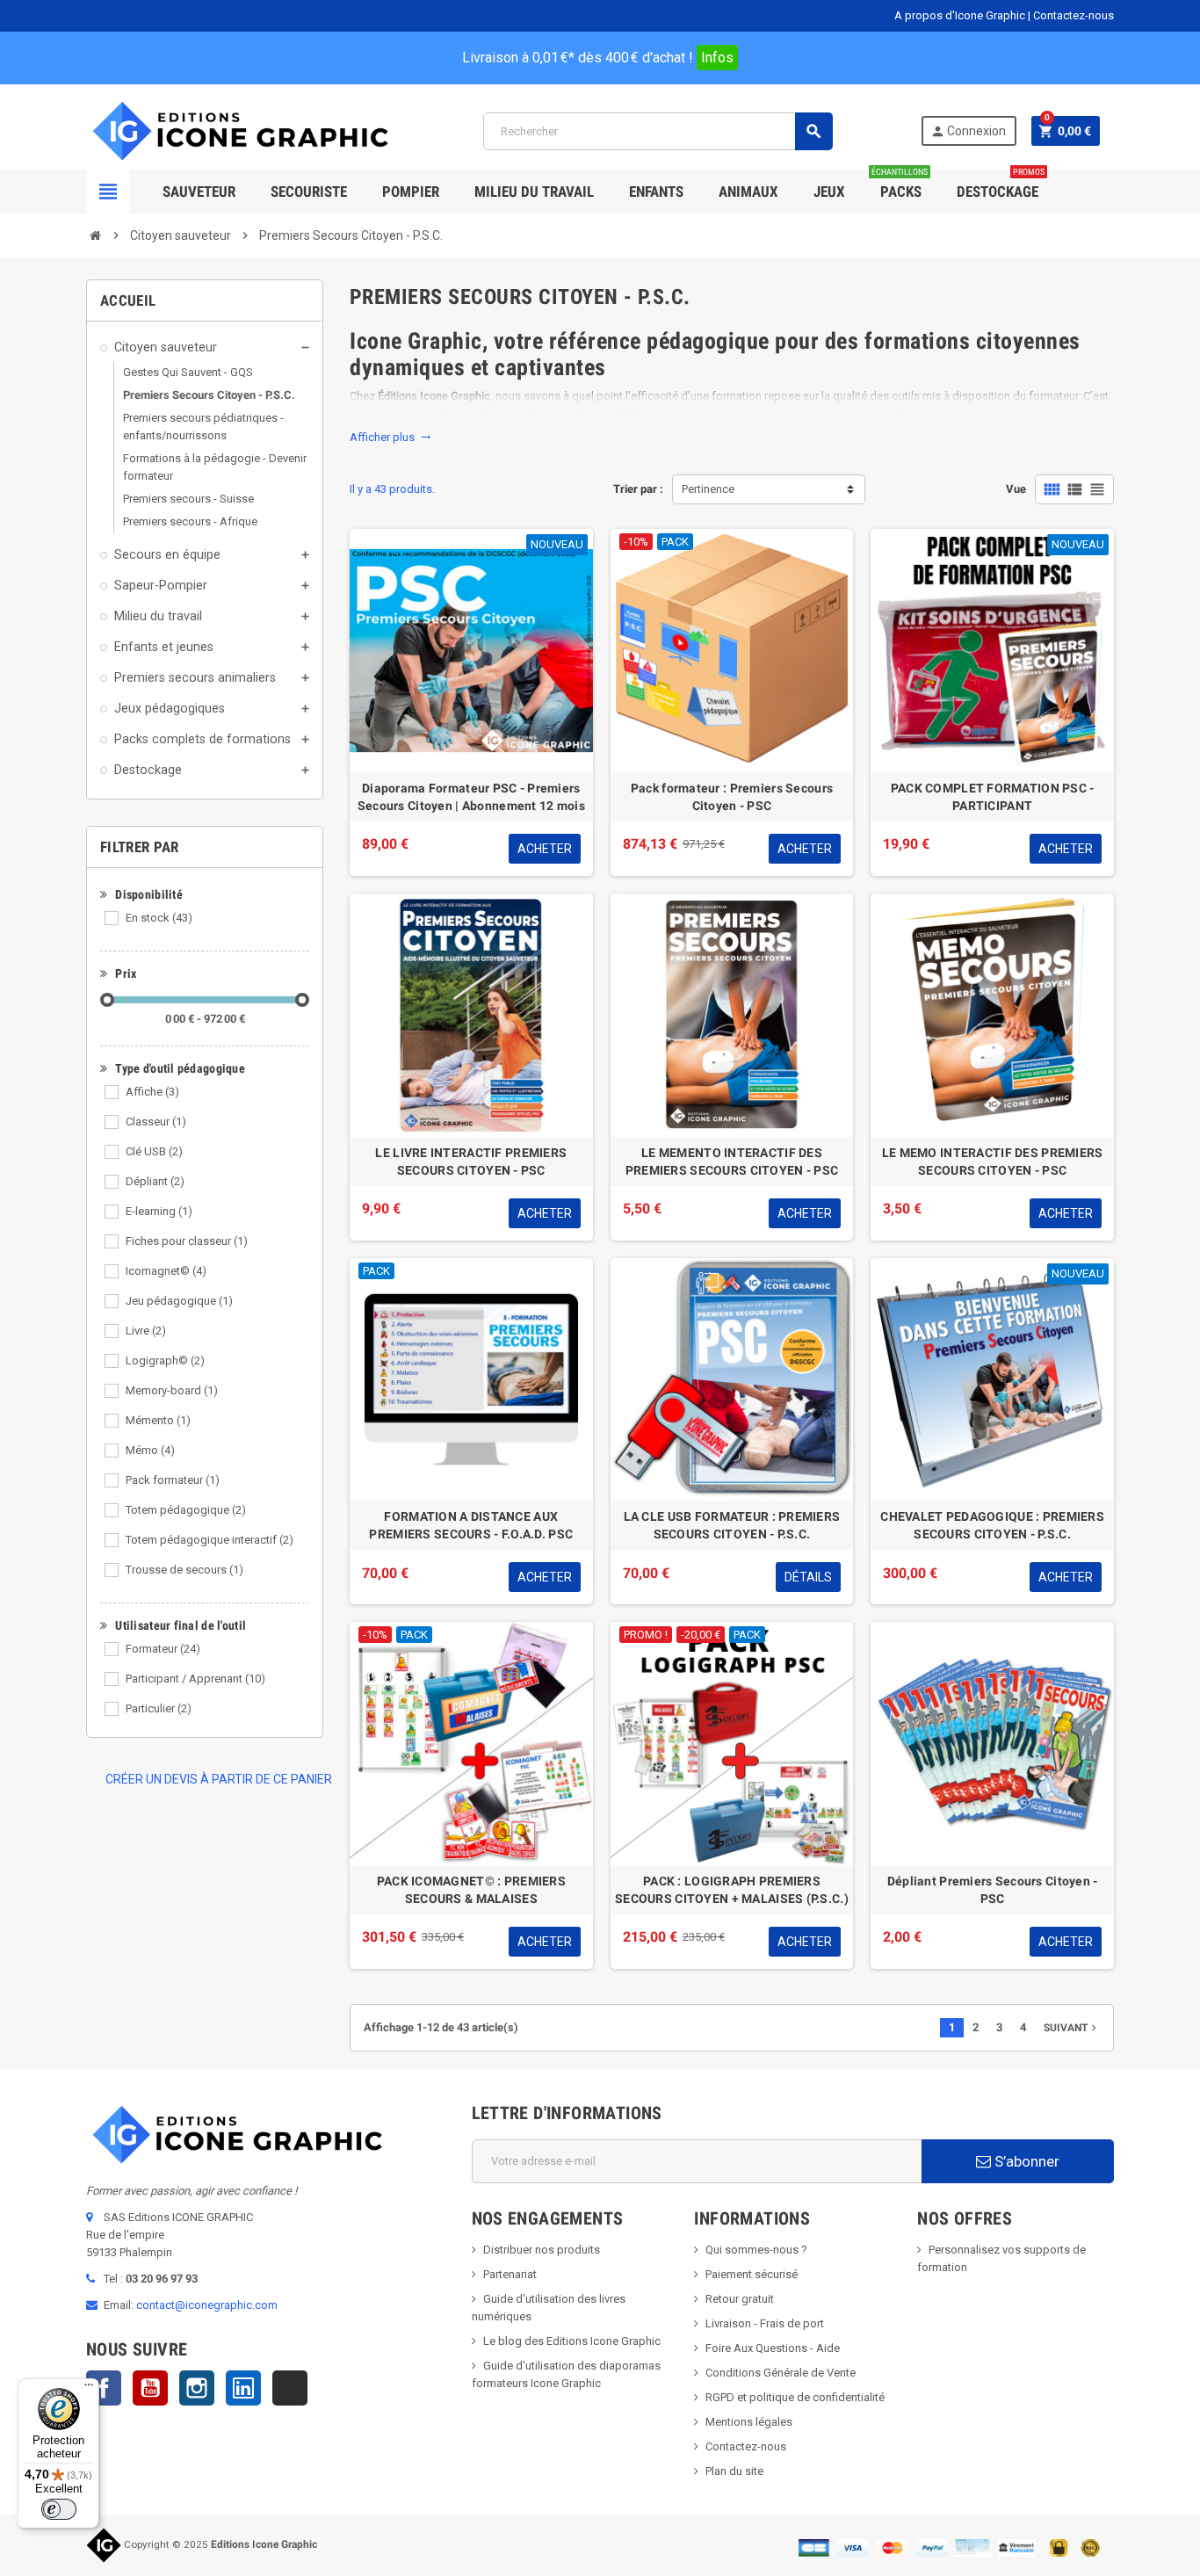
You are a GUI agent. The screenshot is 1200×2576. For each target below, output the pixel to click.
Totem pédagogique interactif (210, 1540)
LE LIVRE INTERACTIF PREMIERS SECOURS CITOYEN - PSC (471, 1161)
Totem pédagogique (186, 1510)
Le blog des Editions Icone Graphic (572, 2341)
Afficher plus (390, 437)
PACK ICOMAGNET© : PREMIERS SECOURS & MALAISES (471, 1890)
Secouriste (309, 192)
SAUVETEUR (199, 192)
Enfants (656, 192)
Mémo (150, 1450)
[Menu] (89, 2389)
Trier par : (638, 489)
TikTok (290, 2388)
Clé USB (154, 1151)
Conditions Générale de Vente (781, 2373)
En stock (159, 918)
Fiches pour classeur (187, 1241)
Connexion (968, 131)
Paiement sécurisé (752, 2274)
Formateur (163, 1649)
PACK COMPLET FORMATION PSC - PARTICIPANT (993, 797)
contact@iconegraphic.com (207, 2305)
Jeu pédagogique (179, 1301)
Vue (1016, 489)
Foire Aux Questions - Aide (773, 2348)
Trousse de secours (184, 1570)
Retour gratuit (740, 2299)
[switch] (59, 2509)
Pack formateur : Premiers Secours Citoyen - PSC (732, 797)
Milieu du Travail (534, 192)
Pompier (411, 192)
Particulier (159, 1708)
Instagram (197, 2388)
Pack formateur (173, 1480)
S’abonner (1025, 2161)
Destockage (1001, 185)
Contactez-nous (1073, 15)
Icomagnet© (166, 1271)
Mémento (158, 1420)
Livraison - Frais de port (765, 2323)
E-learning (159, 1211)
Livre (146, 1331)
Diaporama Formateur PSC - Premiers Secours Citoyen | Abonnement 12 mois (471, 797)
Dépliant (155, 1181)
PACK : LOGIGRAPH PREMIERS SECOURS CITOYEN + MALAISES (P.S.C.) (732, 1890)
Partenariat (510, 2274)
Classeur (156, 1122)
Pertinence (708, 489)
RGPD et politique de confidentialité (795, 2397)
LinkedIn (243, 2388)
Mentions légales (749, 2422)
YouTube (150, 2388)
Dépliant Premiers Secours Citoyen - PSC (993, 1890)
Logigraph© (165, 1360)
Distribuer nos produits (542, 2250)
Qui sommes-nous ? (756, 2250)
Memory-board (172, 1390)
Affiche (152, 1092)
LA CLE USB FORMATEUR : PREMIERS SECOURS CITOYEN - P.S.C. (732, 1525)
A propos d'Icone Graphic (960, 15)
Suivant (1072, 2028)
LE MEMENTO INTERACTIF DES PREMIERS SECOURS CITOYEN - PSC (732, 1161)
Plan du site (734, 2471)
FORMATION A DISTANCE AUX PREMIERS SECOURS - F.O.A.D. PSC (471, 1525)
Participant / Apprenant (195, 1679)
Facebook (104, 2388)
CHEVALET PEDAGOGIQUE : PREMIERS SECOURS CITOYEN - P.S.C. (992, 1525)
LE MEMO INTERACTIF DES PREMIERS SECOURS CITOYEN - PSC (993, 1161)
